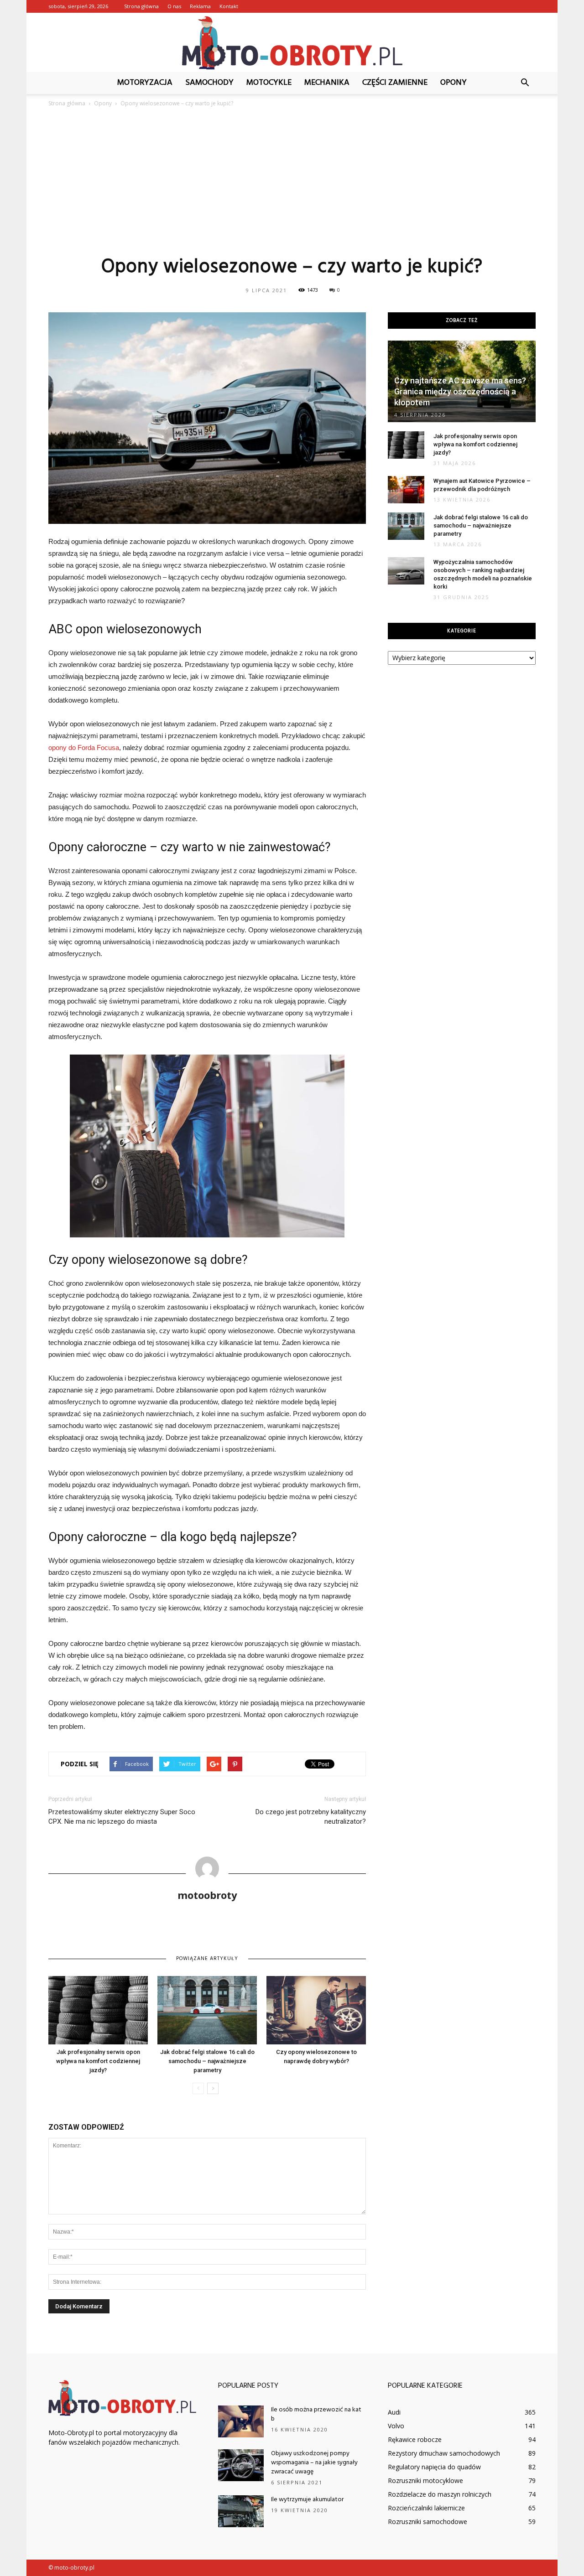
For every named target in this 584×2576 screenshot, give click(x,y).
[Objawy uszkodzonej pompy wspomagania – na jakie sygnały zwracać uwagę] (241, 2465)
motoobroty (207, 1895)
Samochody (209, 83)
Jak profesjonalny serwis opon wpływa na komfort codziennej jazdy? (98, 2061)
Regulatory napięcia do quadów (434, 2467)
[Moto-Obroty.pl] (292, 43)
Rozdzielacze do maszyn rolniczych (440, 2494)
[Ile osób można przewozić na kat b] (241, 2421)
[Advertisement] (292, 181)
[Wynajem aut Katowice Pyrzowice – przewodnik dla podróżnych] (406, 490)
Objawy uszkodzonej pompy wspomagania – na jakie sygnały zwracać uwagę (314, 2463)
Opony (454, 83)
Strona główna (141, 6)
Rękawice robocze (415, 2439)
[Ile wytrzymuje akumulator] (241, 2511)
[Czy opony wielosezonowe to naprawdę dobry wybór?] (316, 2010)
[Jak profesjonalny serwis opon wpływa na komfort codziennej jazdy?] (98, 2010)
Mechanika (327, 83)
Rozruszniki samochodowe (428, 2522)
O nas (174, 6)
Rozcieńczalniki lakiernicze (426, 2508)
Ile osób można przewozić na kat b (316, 2414)
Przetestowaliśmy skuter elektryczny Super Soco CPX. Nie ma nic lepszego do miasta (122, 1817)
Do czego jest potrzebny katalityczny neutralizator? (311, 1817)
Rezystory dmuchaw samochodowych (444, 2453)
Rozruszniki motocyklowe (425, 2480)
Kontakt (229, 6)
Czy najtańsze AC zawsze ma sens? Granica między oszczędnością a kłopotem (460, 391)
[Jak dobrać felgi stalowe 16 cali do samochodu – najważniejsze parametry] (207, 2010)
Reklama (200, 6)
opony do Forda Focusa (84, 747)
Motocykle (269, 83)
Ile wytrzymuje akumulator (307, 2500)
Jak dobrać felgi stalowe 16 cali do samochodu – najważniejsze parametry (207, 2061)
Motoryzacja (145, 83)
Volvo (396, 2426)
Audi (394, 2412)
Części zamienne (395, 83)
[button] (525, 83)
